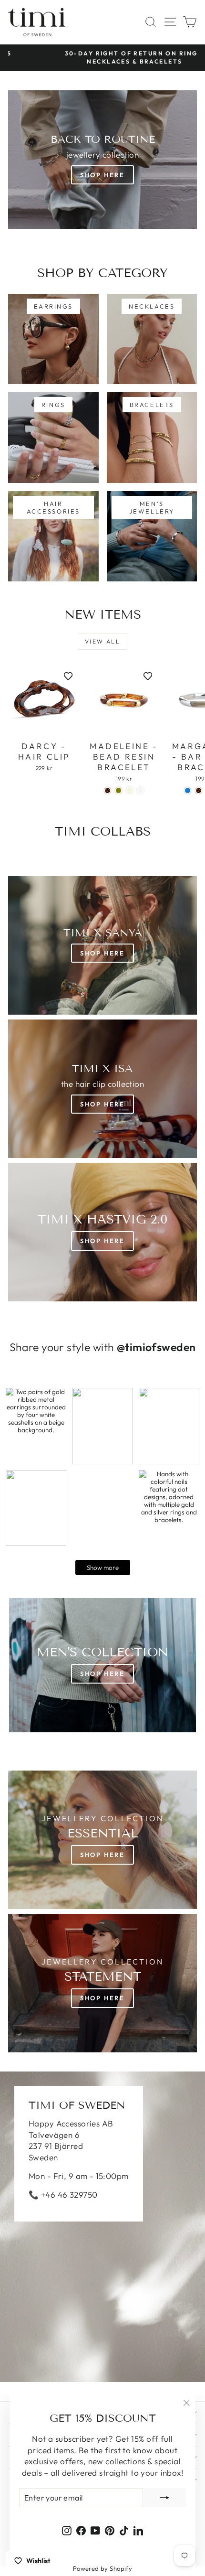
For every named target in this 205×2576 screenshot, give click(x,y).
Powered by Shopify (103, 2568)
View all (102, 641)
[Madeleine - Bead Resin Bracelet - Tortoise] (108, 790)
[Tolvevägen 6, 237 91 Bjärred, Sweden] (102, 2227)
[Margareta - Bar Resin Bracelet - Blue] (188, 790)
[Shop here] (102, 1665)
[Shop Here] (102, 1089)
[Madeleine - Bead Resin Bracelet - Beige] (129, 790)
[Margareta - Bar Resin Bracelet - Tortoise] (199, 790)
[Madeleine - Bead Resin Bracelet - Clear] (140, 790)
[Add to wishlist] (68, 676)
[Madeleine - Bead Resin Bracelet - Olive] (118, 790)
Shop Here (102, 175)
